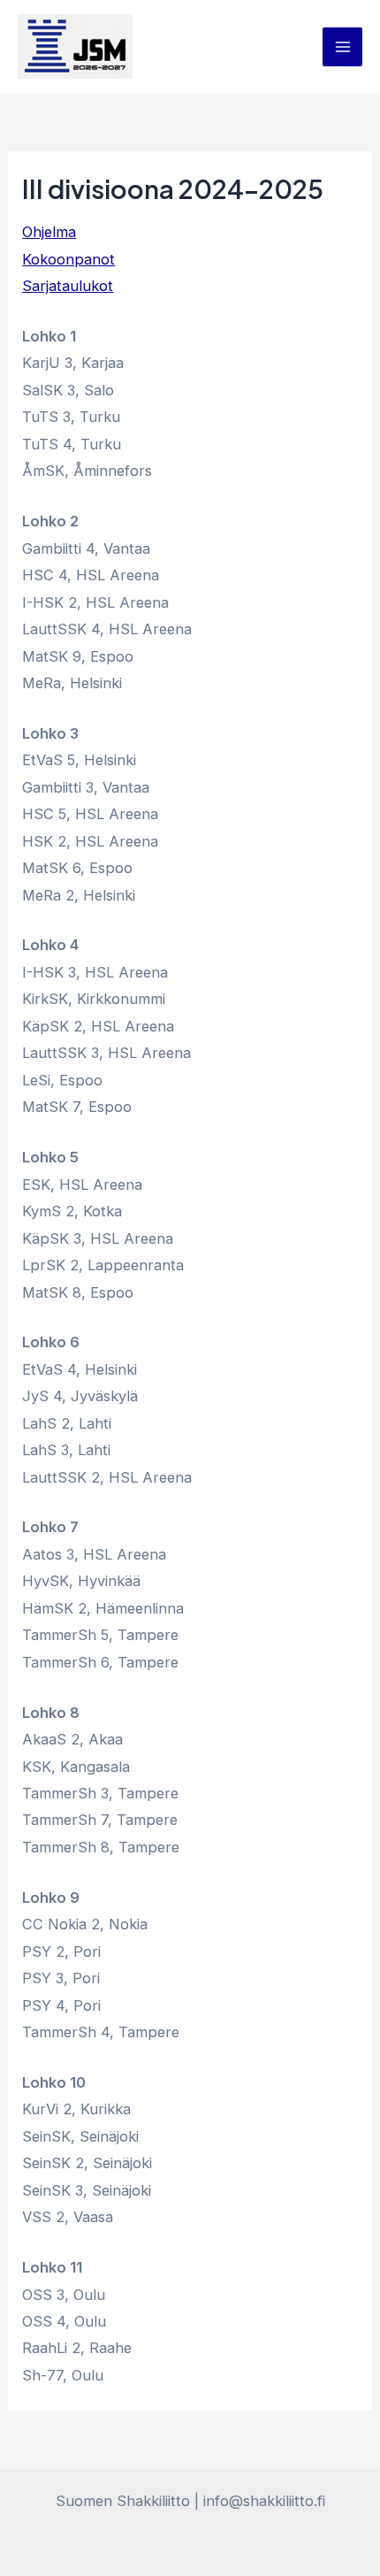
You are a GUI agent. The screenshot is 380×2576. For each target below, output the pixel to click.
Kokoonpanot (68, 259)
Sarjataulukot (68, 286)
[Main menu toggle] (342, 47)
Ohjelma (49, 232)
